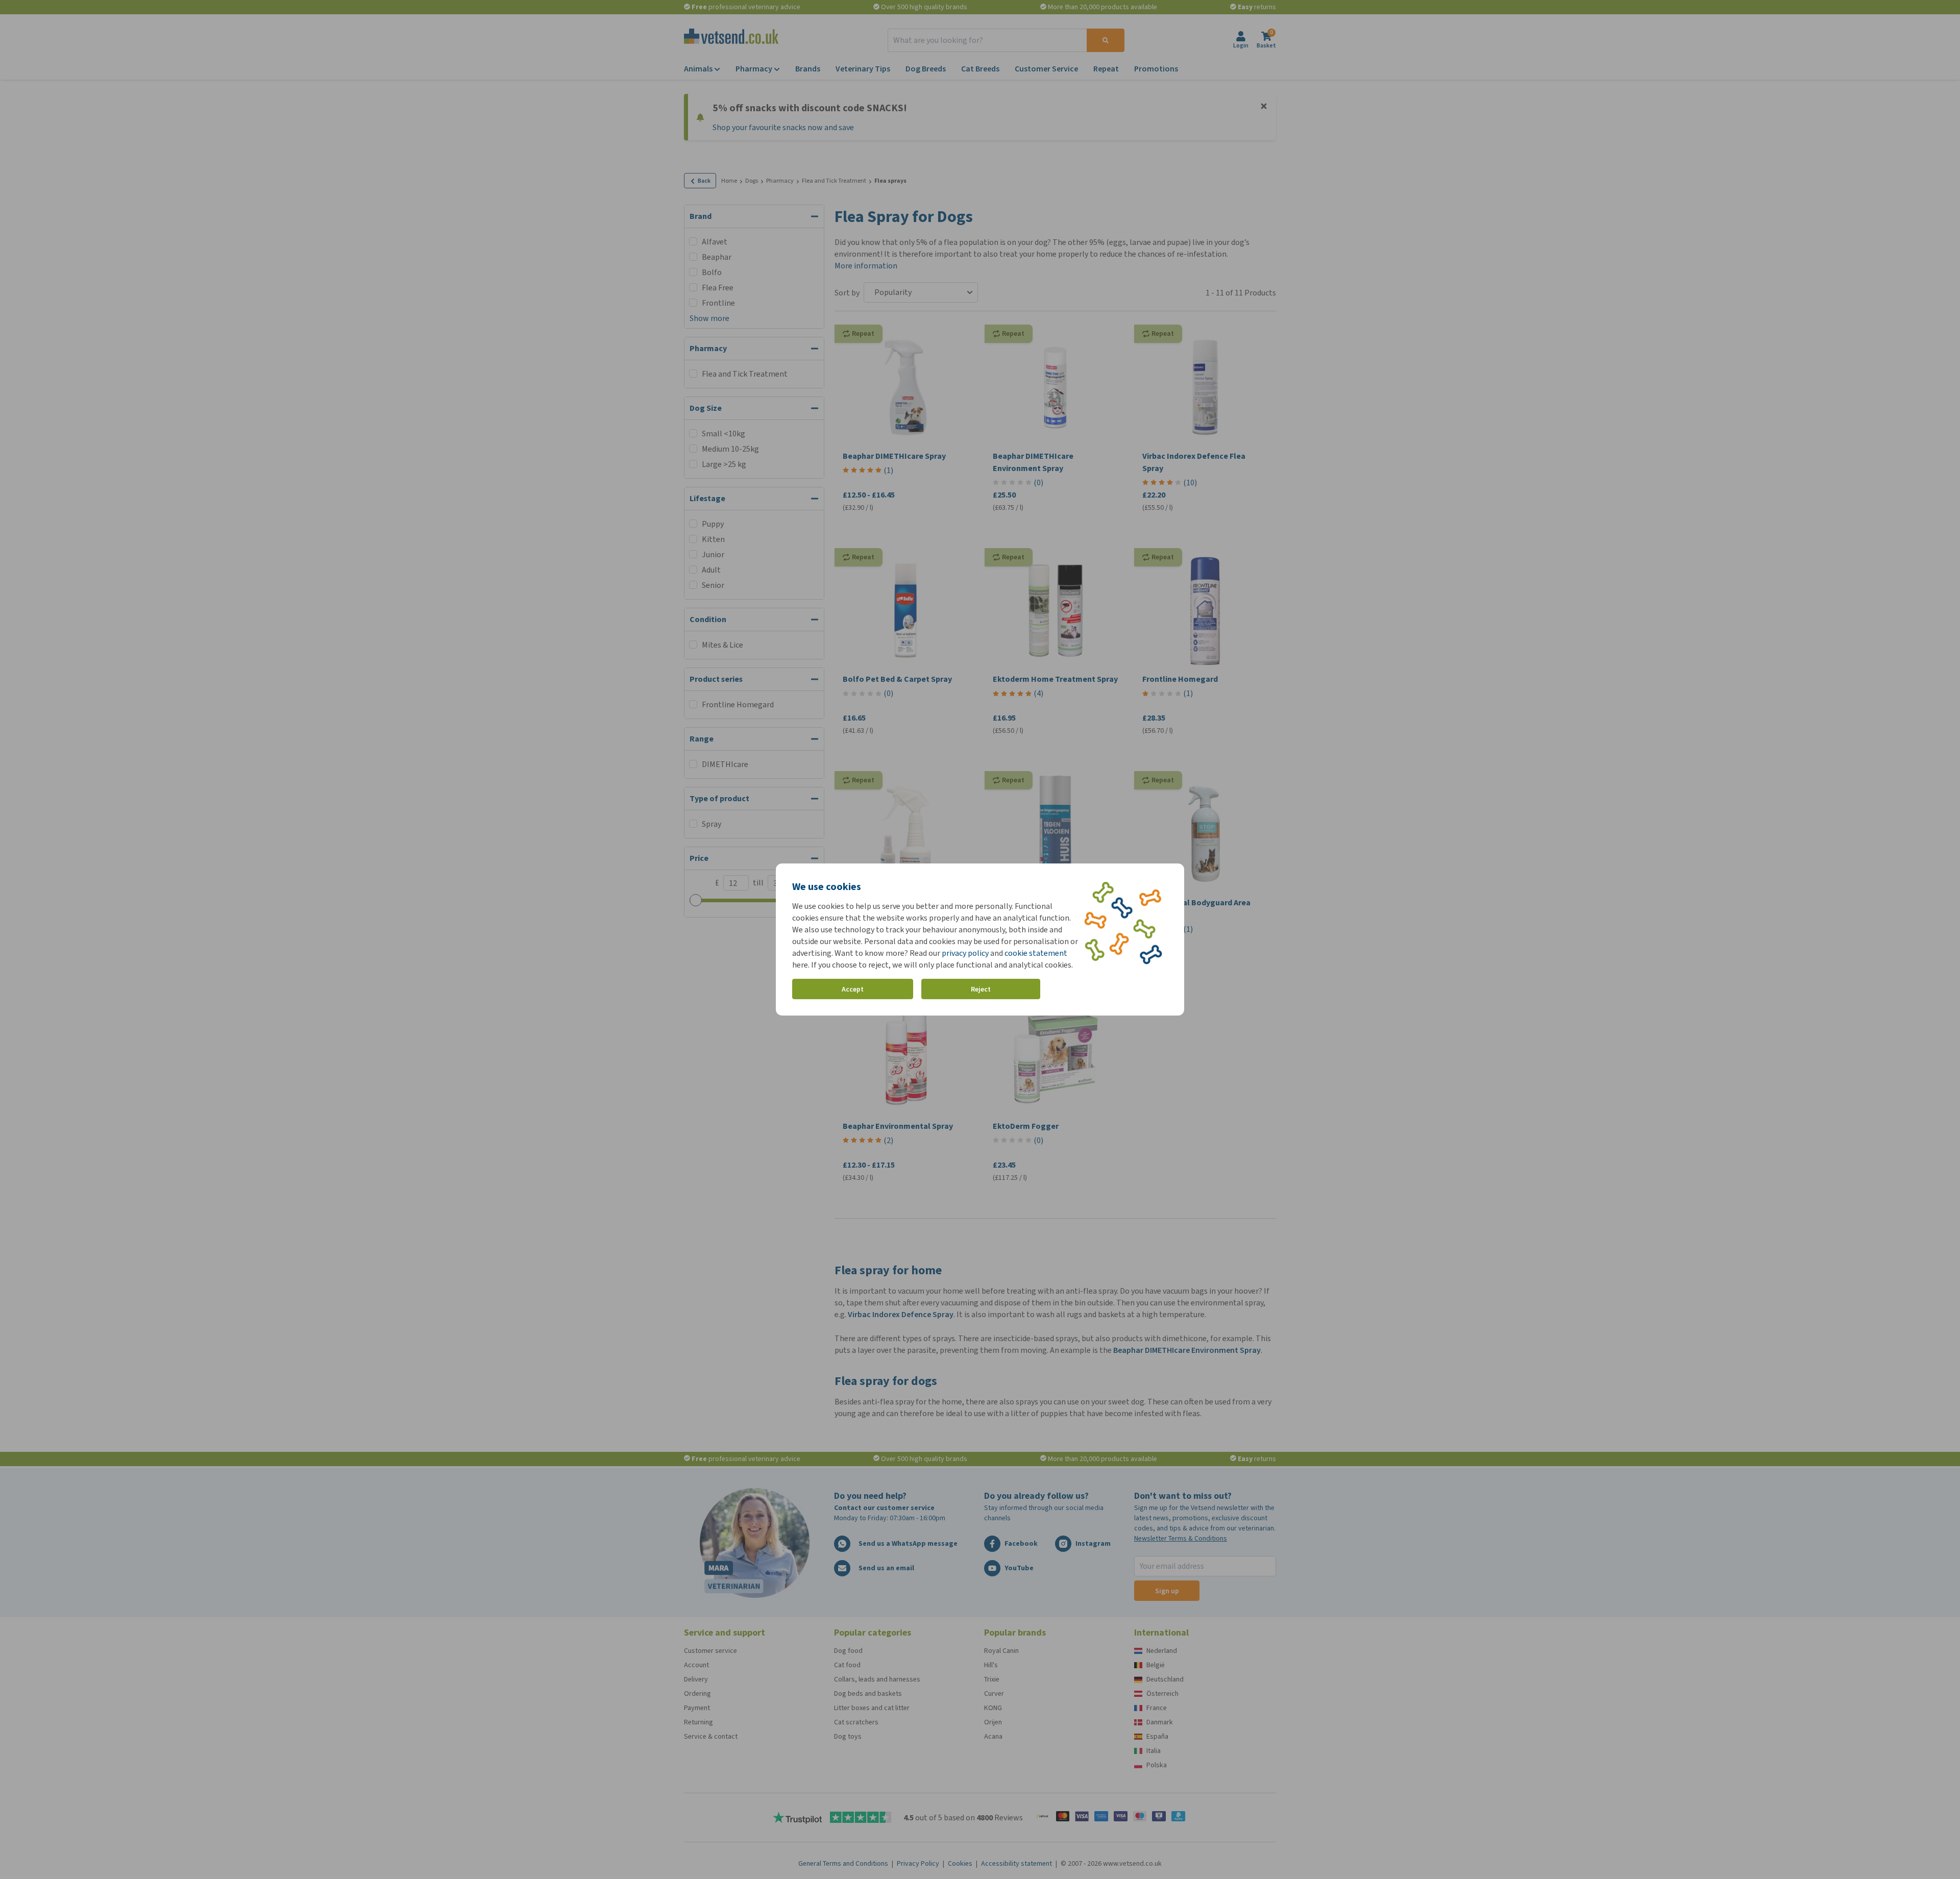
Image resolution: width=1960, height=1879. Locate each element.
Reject (981, 989)
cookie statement (1036, 953)
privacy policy (965, 953)
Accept (853, 989)
